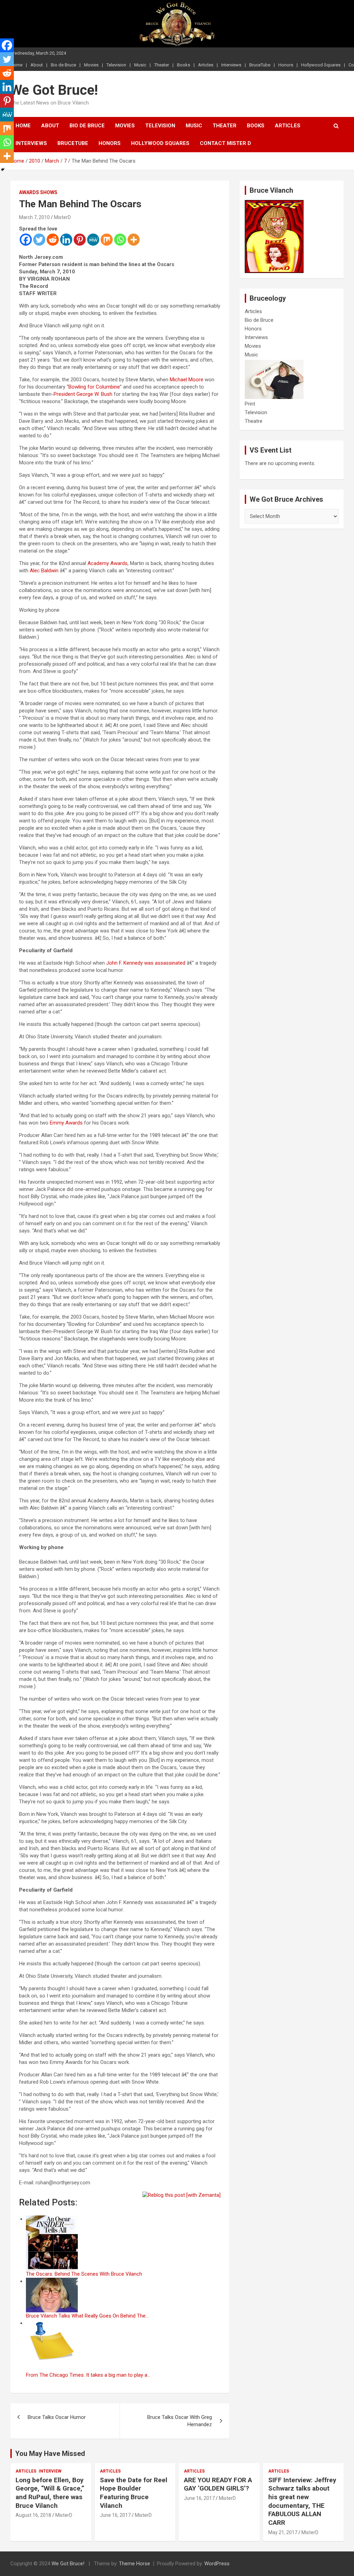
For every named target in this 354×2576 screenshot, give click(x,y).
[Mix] (107, 240)
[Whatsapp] (120, 240)
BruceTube (260, 65)
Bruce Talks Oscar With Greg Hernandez (180, 2421)
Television (116, 65)
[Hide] (3, 170)
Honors (286, 65)
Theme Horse (134, 2564)
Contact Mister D (225, 143)
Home (23, 126)
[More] (134, 240)
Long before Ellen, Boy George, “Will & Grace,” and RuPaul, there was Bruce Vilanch (50, 2493)
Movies (91, 65)
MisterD (62, 217)
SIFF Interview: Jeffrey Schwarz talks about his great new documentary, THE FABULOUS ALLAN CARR (302, 2501)
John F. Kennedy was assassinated (146, 963)
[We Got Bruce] (274, 203)
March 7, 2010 (34, 217)
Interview (50, 2471)
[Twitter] (39, 240)
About (37, 65)
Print (250, 404)
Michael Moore (187, 380)
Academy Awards (108, 563)
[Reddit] (53, 240)
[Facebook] (26, 240)
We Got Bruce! (54, 90)
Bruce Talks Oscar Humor (57, 2417)
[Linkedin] (66, 240)
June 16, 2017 (115, 2515)
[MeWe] (93, 240)
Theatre (254, 421)
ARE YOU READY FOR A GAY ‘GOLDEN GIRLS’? (218, 2484)
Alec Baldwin (44, 571)
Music (140, 65)
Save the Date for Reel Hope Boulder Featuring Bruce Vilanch (134, 2493)
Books (184, 65)
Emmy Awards (66, 1123)
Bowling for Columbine (94, 387)
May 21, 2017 (283, 2532)
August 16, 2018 (33, 2515)
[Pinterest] (80, 240)
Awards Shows (38, 192)
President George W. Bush (83, 394)
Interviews (231, 65)
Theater (162, 65)
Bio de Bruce (63, 65)
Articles (206, 65)
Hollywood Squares (321, 65)
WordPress (217, 2564)
